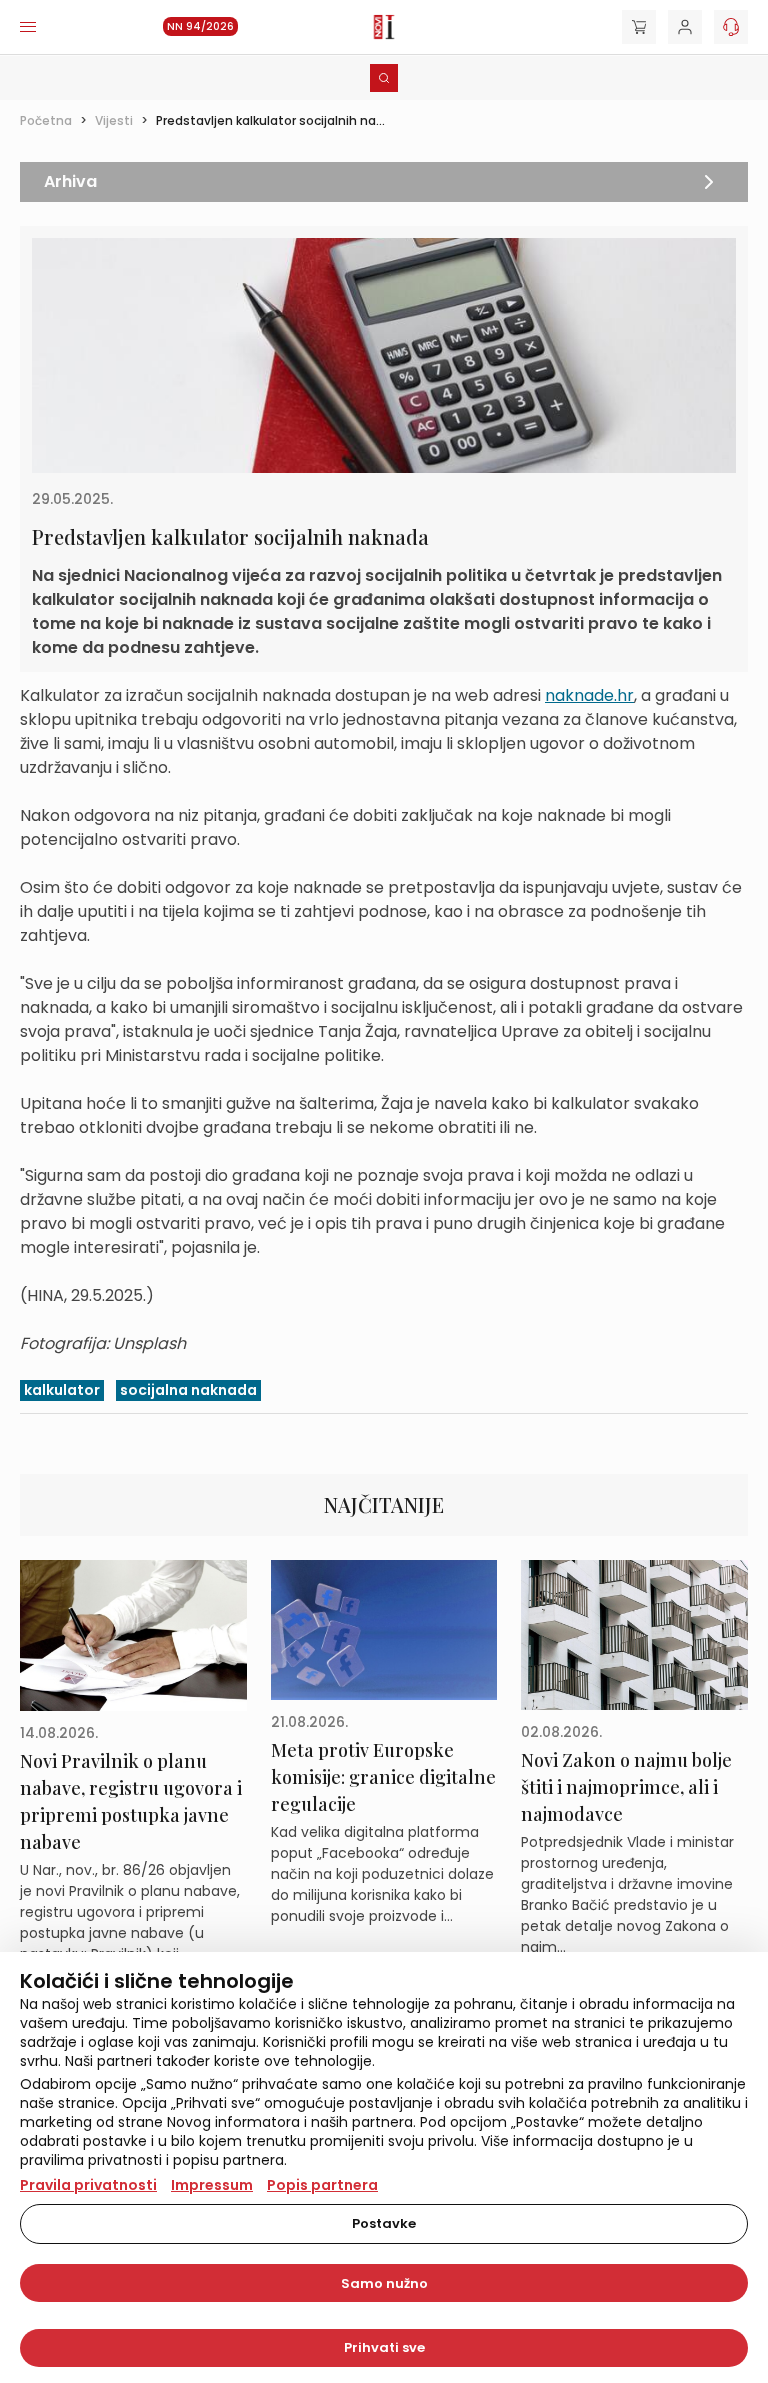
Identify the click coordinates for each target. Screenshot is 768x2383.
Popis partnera (322, 2185)
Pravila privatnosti (88, 2185)
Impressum (212, 2185)
